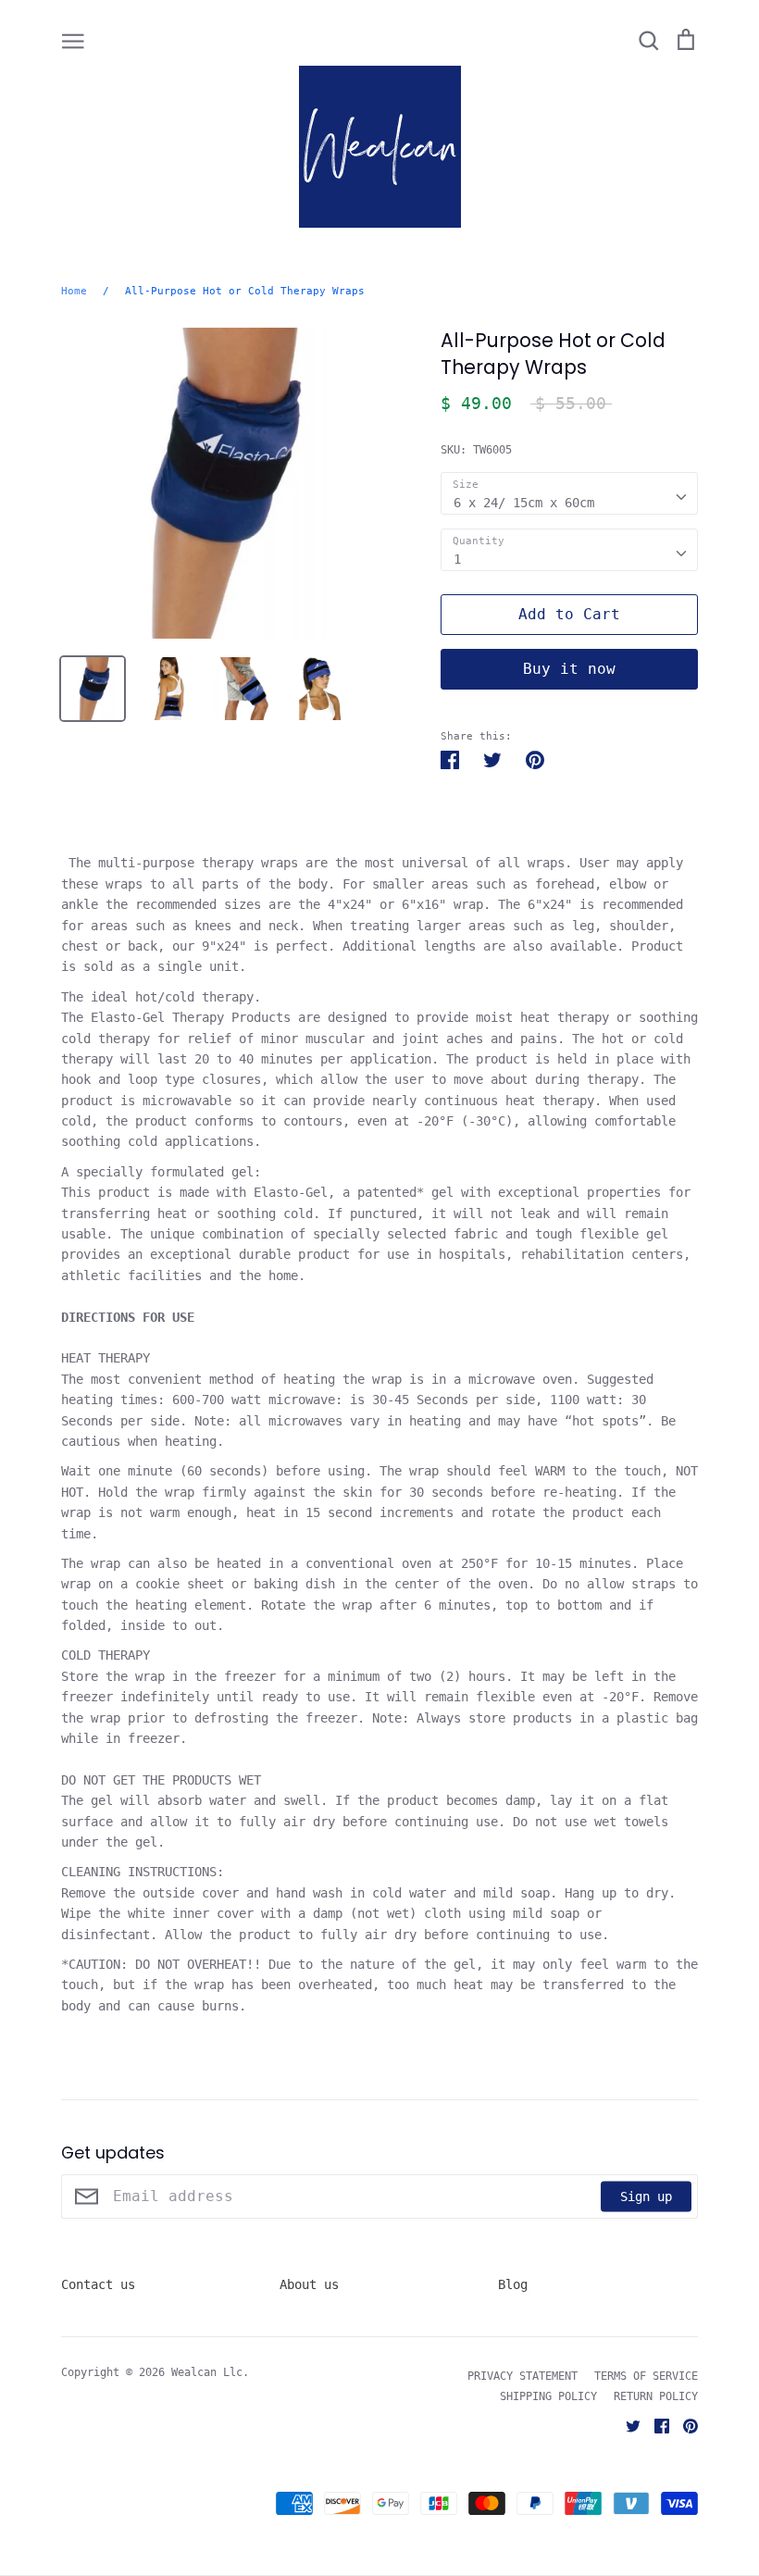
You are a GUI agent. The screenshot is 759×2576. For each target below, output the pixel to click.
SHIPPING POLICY (548, 2396)
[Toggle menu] (73, 40)
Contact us (98, 2284)
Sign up (646, 2196)
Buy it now (569, 669)
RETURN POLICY (656, 2396)
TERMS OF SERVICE (646, 2376)
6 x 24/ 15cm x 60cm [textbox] (524, 503)
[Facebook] (655, 2425)
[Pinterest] (684, 2425)
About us (309, 2284)
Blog (513, 2284)
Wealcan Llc (207, 2372)
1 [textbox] (457, 559)
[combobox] (569, 493)
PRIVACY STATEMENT (523, 2376)
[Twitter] (626, 2425)
